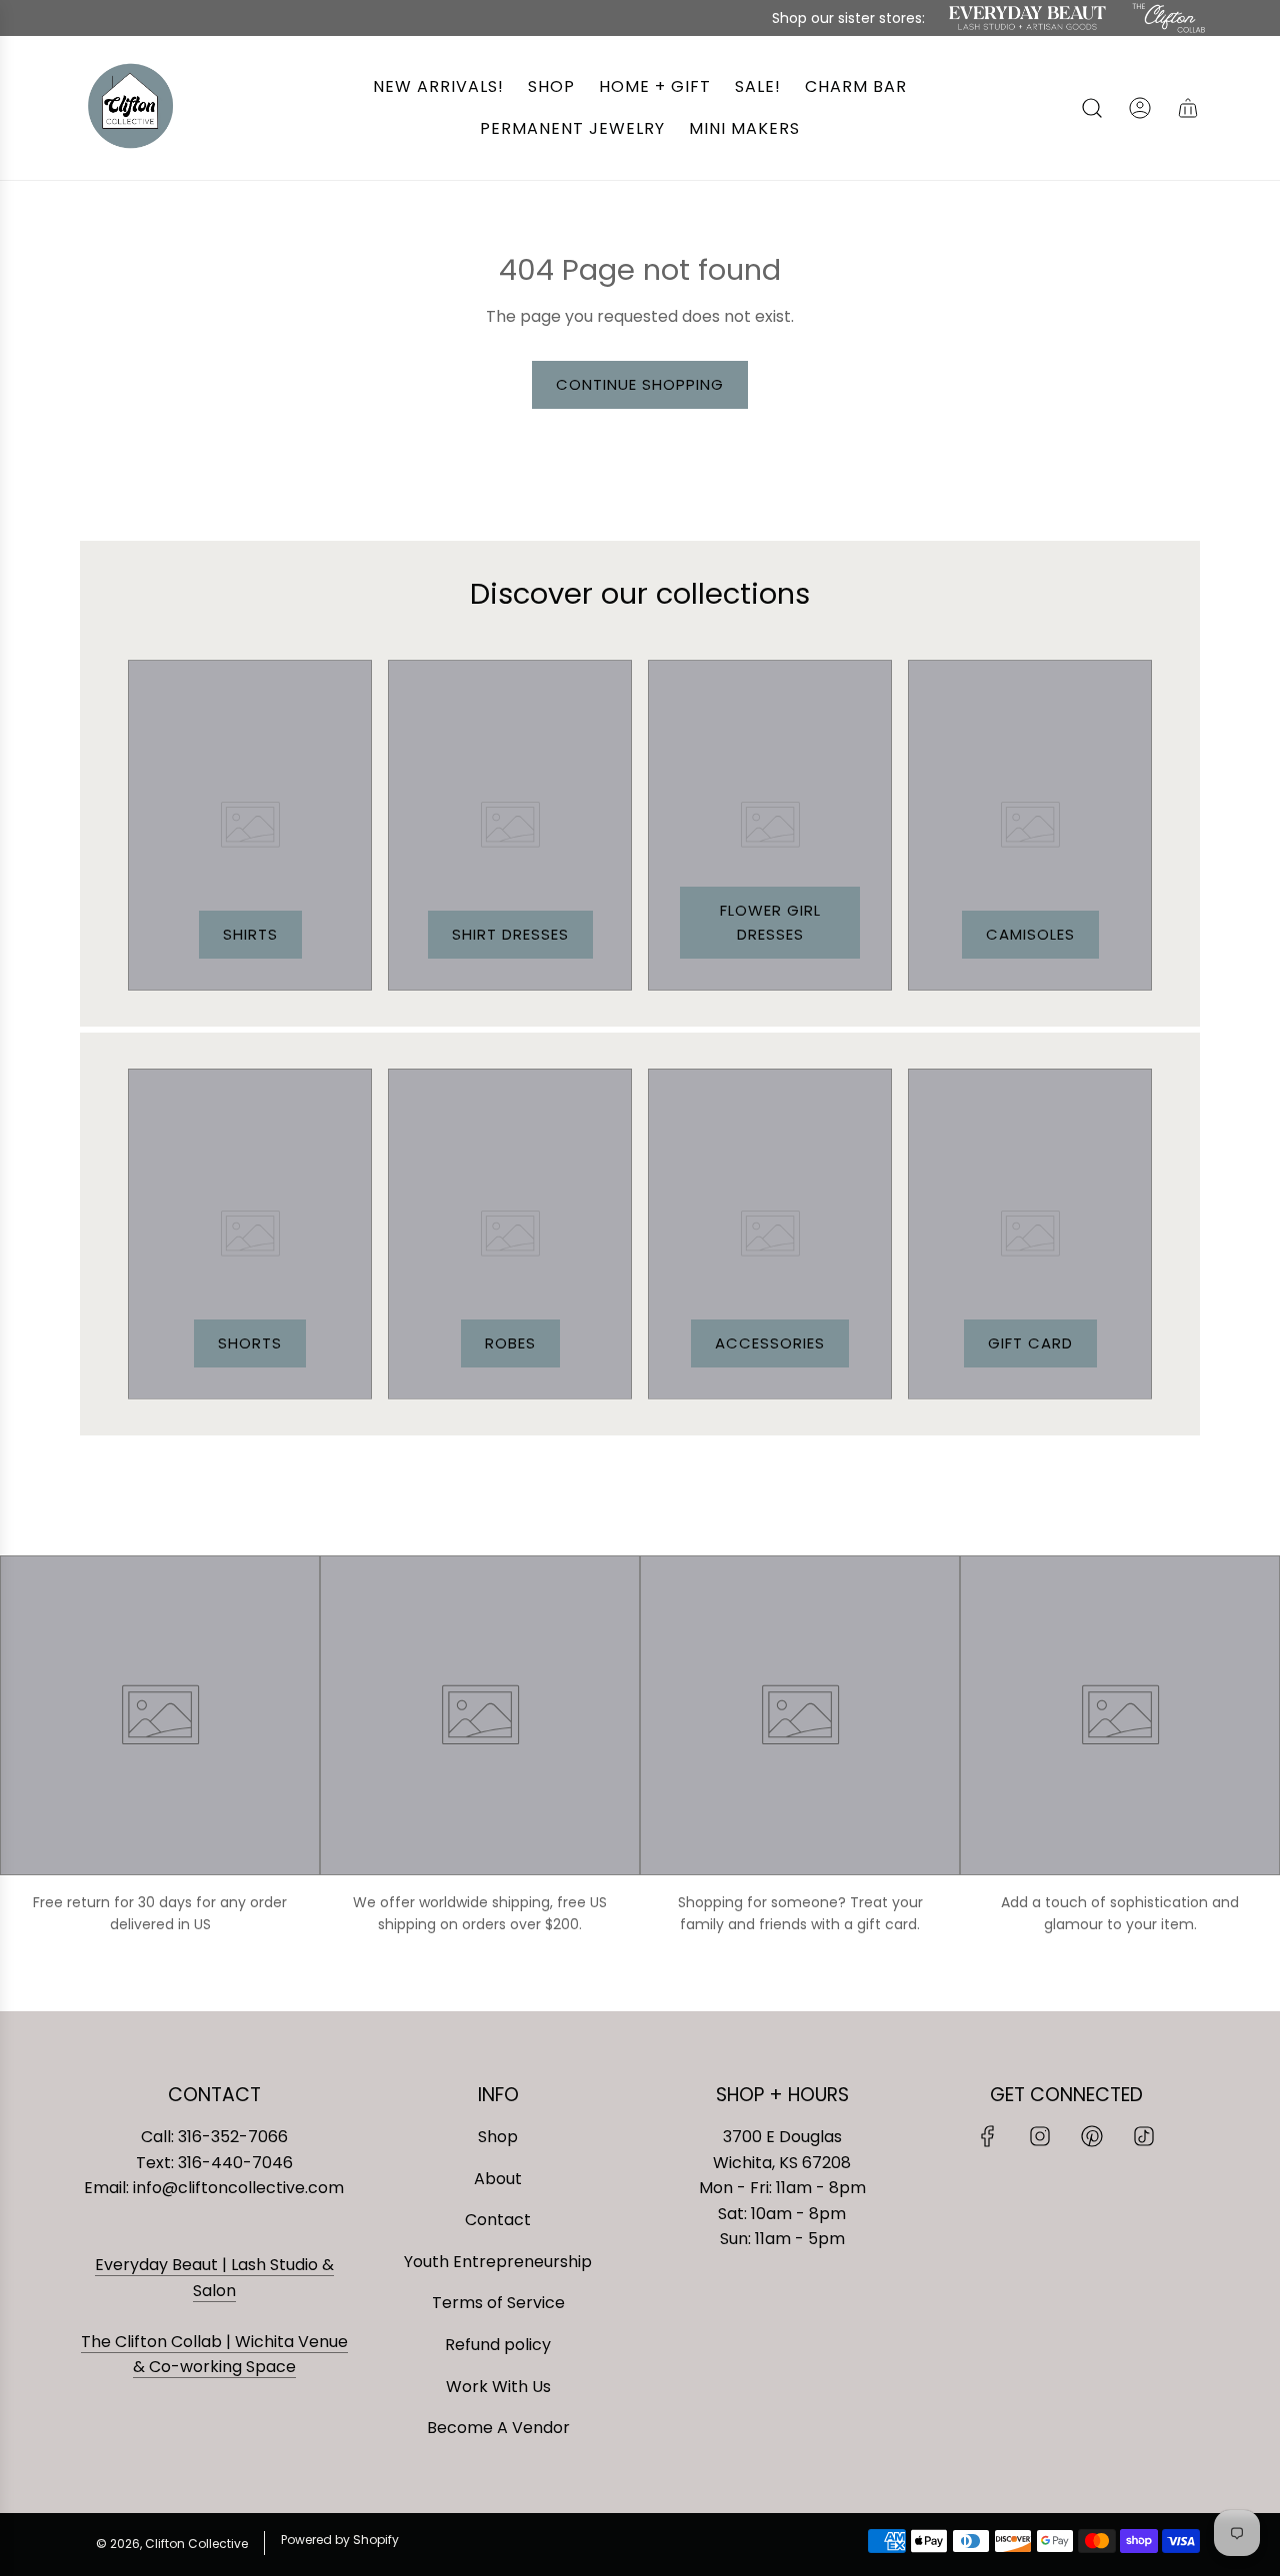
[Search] (1092, 108)
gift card (1030, 1343)
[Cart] (1188, 108)
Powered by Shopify (340, 2540)
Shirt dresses (510, 934)
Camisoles (1030, 934)
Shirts (250, 934)
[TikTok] (1144, 2136)
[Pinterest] (1092, 2136)
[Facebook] (988, 2136)
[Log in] (1140, 108)
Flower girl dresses (770, 922)
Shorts (250, 1343)
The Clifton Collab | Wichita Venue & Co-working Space (214, 2355)
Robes (510, 1343)
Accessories (770, 1343)
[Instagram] (1040, 2136)
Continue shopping (640, 384)
